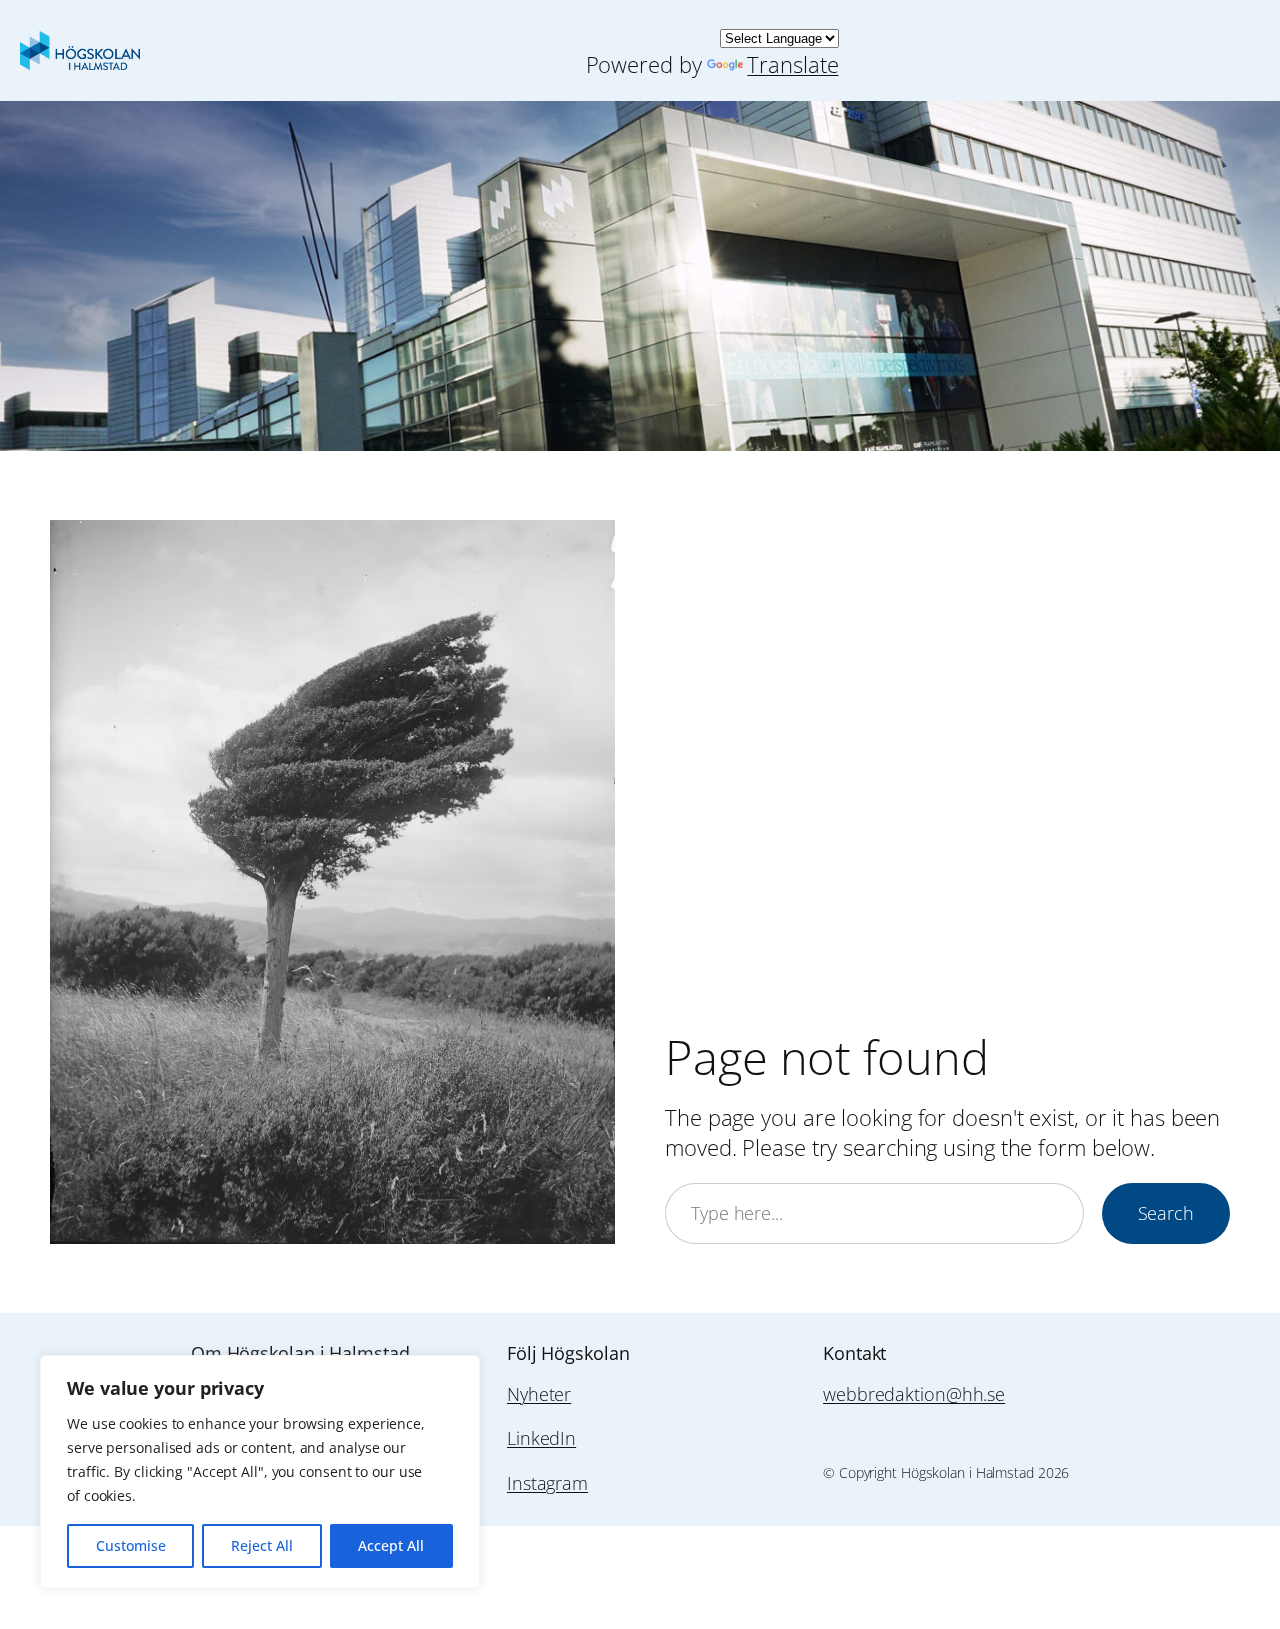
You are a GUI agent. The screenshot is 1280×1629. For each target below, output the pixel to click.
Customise (131, 1545)
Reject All (262, 1545)
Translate (792, 64)
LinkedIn (541, 1438)
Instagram (547, 1483)
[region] (260, 1472)
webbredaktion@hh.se (914, 1394)
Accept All (391, 1545)
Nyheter (539, 1394)
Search (1166, 1213)
